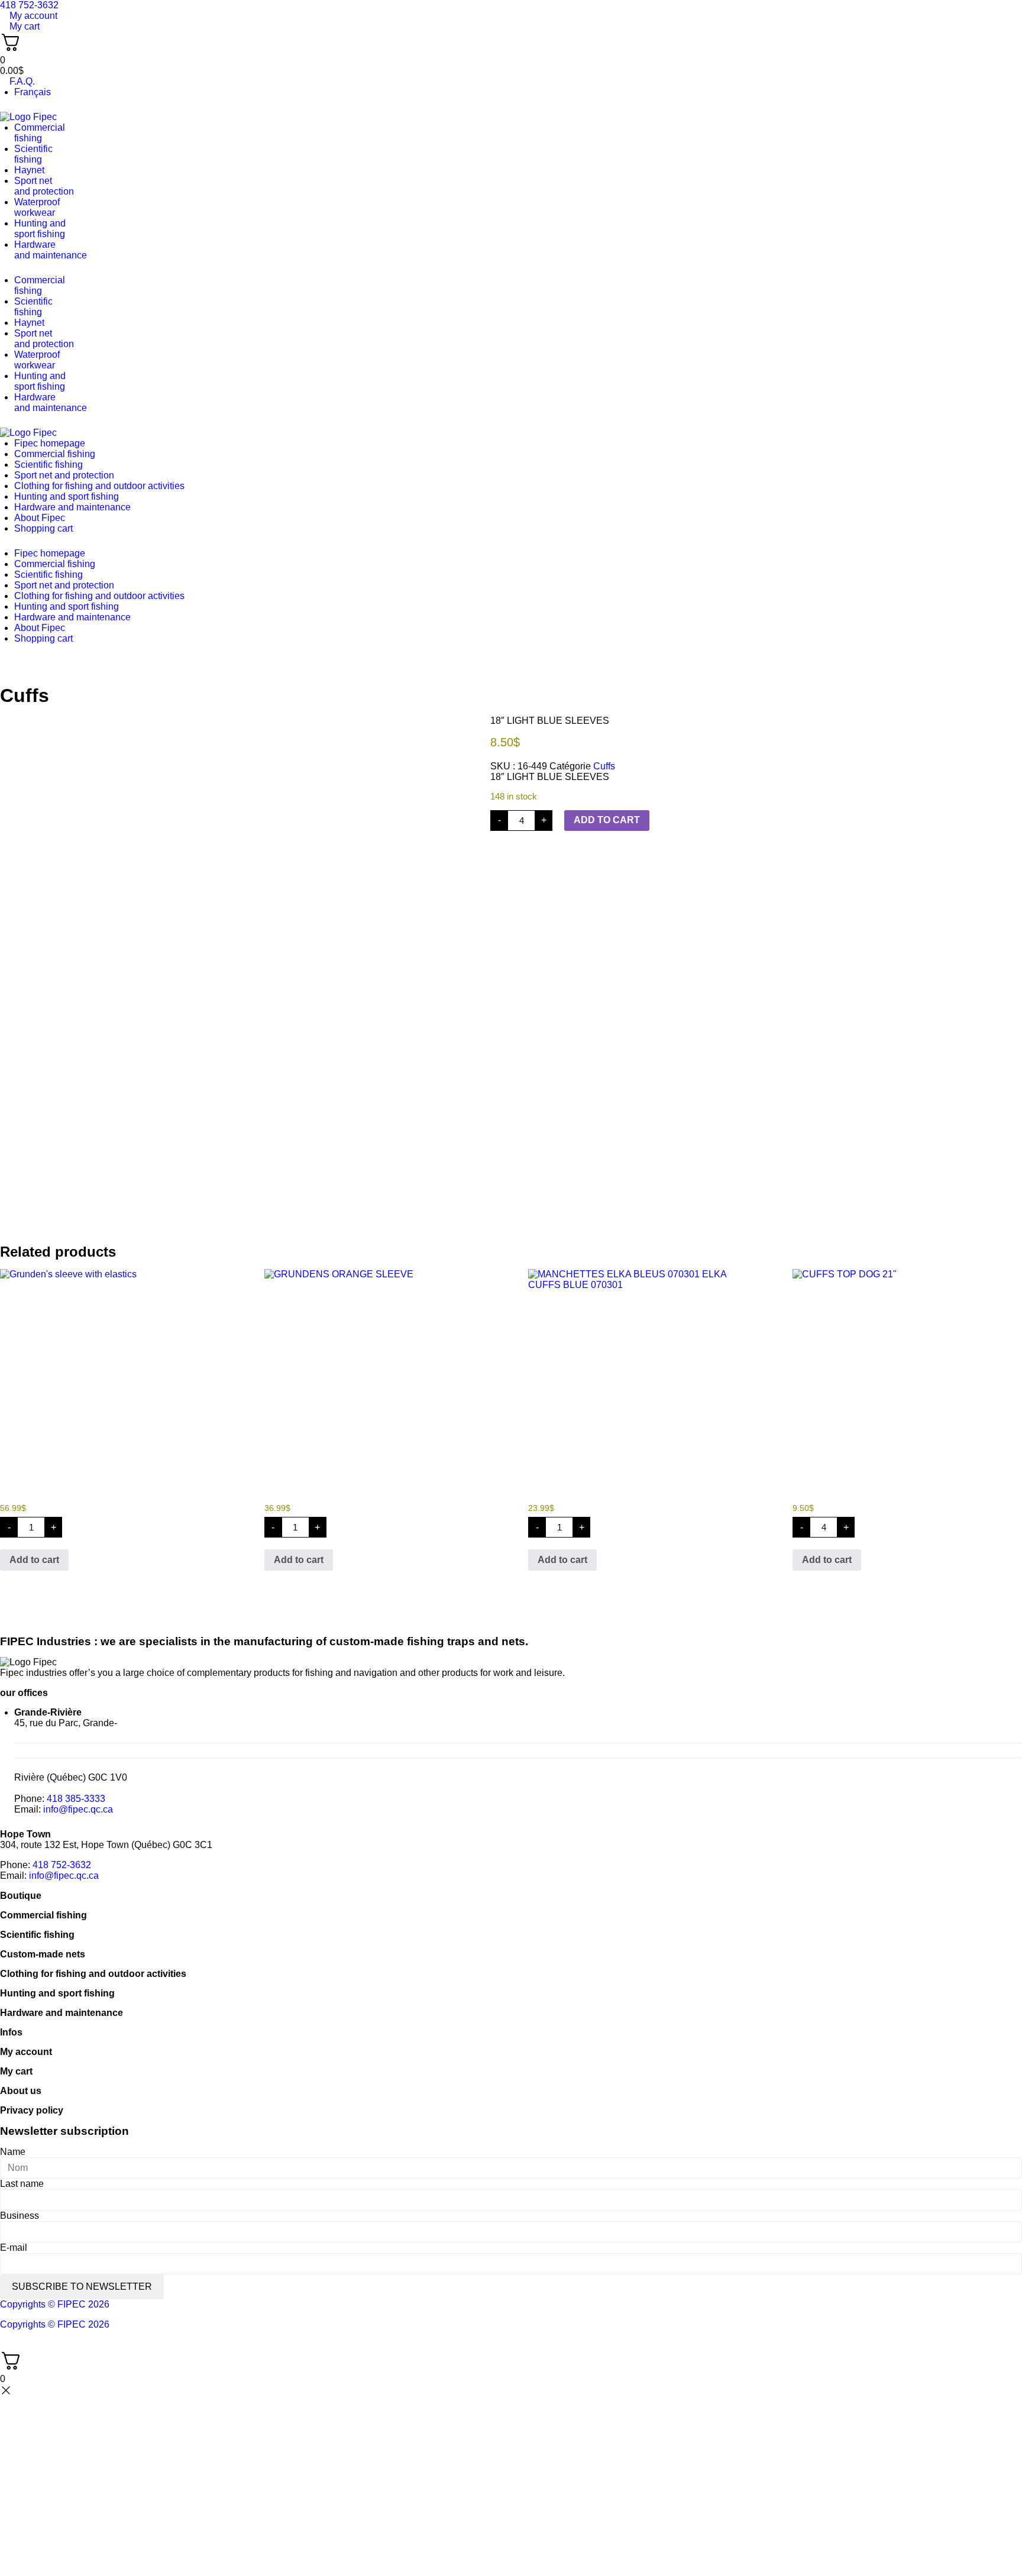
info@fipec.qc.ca (78, 1809)
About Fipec (40, 518)
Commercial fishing (55, 454)
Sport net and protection (64, 475)
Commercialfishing (40, 133)
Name (13, 2152)
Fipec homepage (50, 443)
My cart (16, 2071)
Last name (22, 2184)
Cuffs (25, 695)
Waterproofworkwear (37, 207)
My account (26, 2052)
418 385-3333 (76, 1799)
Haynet (29, 170)
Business (20, 2216)
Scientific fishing (48, 465)
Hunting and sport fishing (40, 229)
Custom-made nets (43, 1954)
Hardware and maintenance (72, 507)
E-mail (14, 2247)
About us (21, 2091)
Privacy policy (32, 2110)
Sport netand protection (44, 186)
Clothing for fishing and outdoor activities (99, 486)
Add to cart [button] (34, 1560)
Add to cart (607, 820)
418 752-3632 (62, 1865)
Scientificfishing (33, 154)
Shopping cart (43, 528)
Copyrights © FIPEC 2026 (55, 2304)
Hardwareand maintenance (51, 250)
